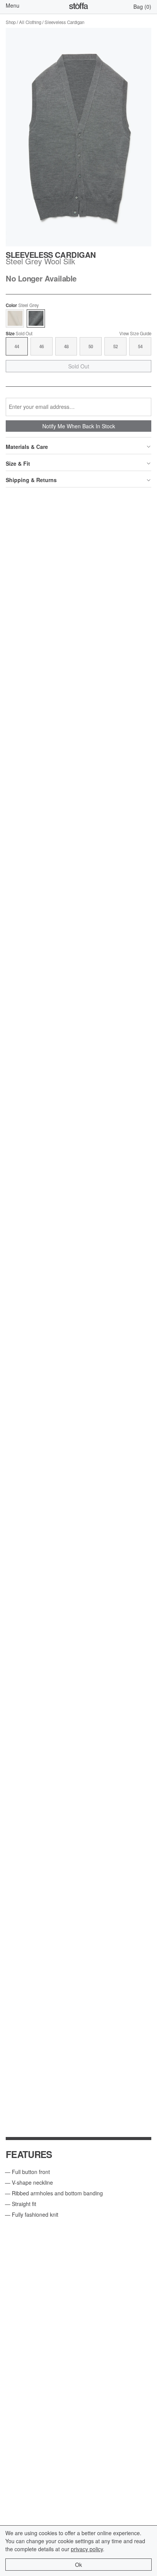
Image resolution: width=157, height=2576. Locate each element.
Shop (11, 22)
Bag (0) (142, 6)
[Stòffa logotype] (78, 7)
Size (19, 334)
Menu (13, 5)
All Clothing (30, 22)
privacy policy (87, 2549)
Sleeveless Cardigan (64, 22)
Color (22, 306)
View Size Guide (135, 334)
